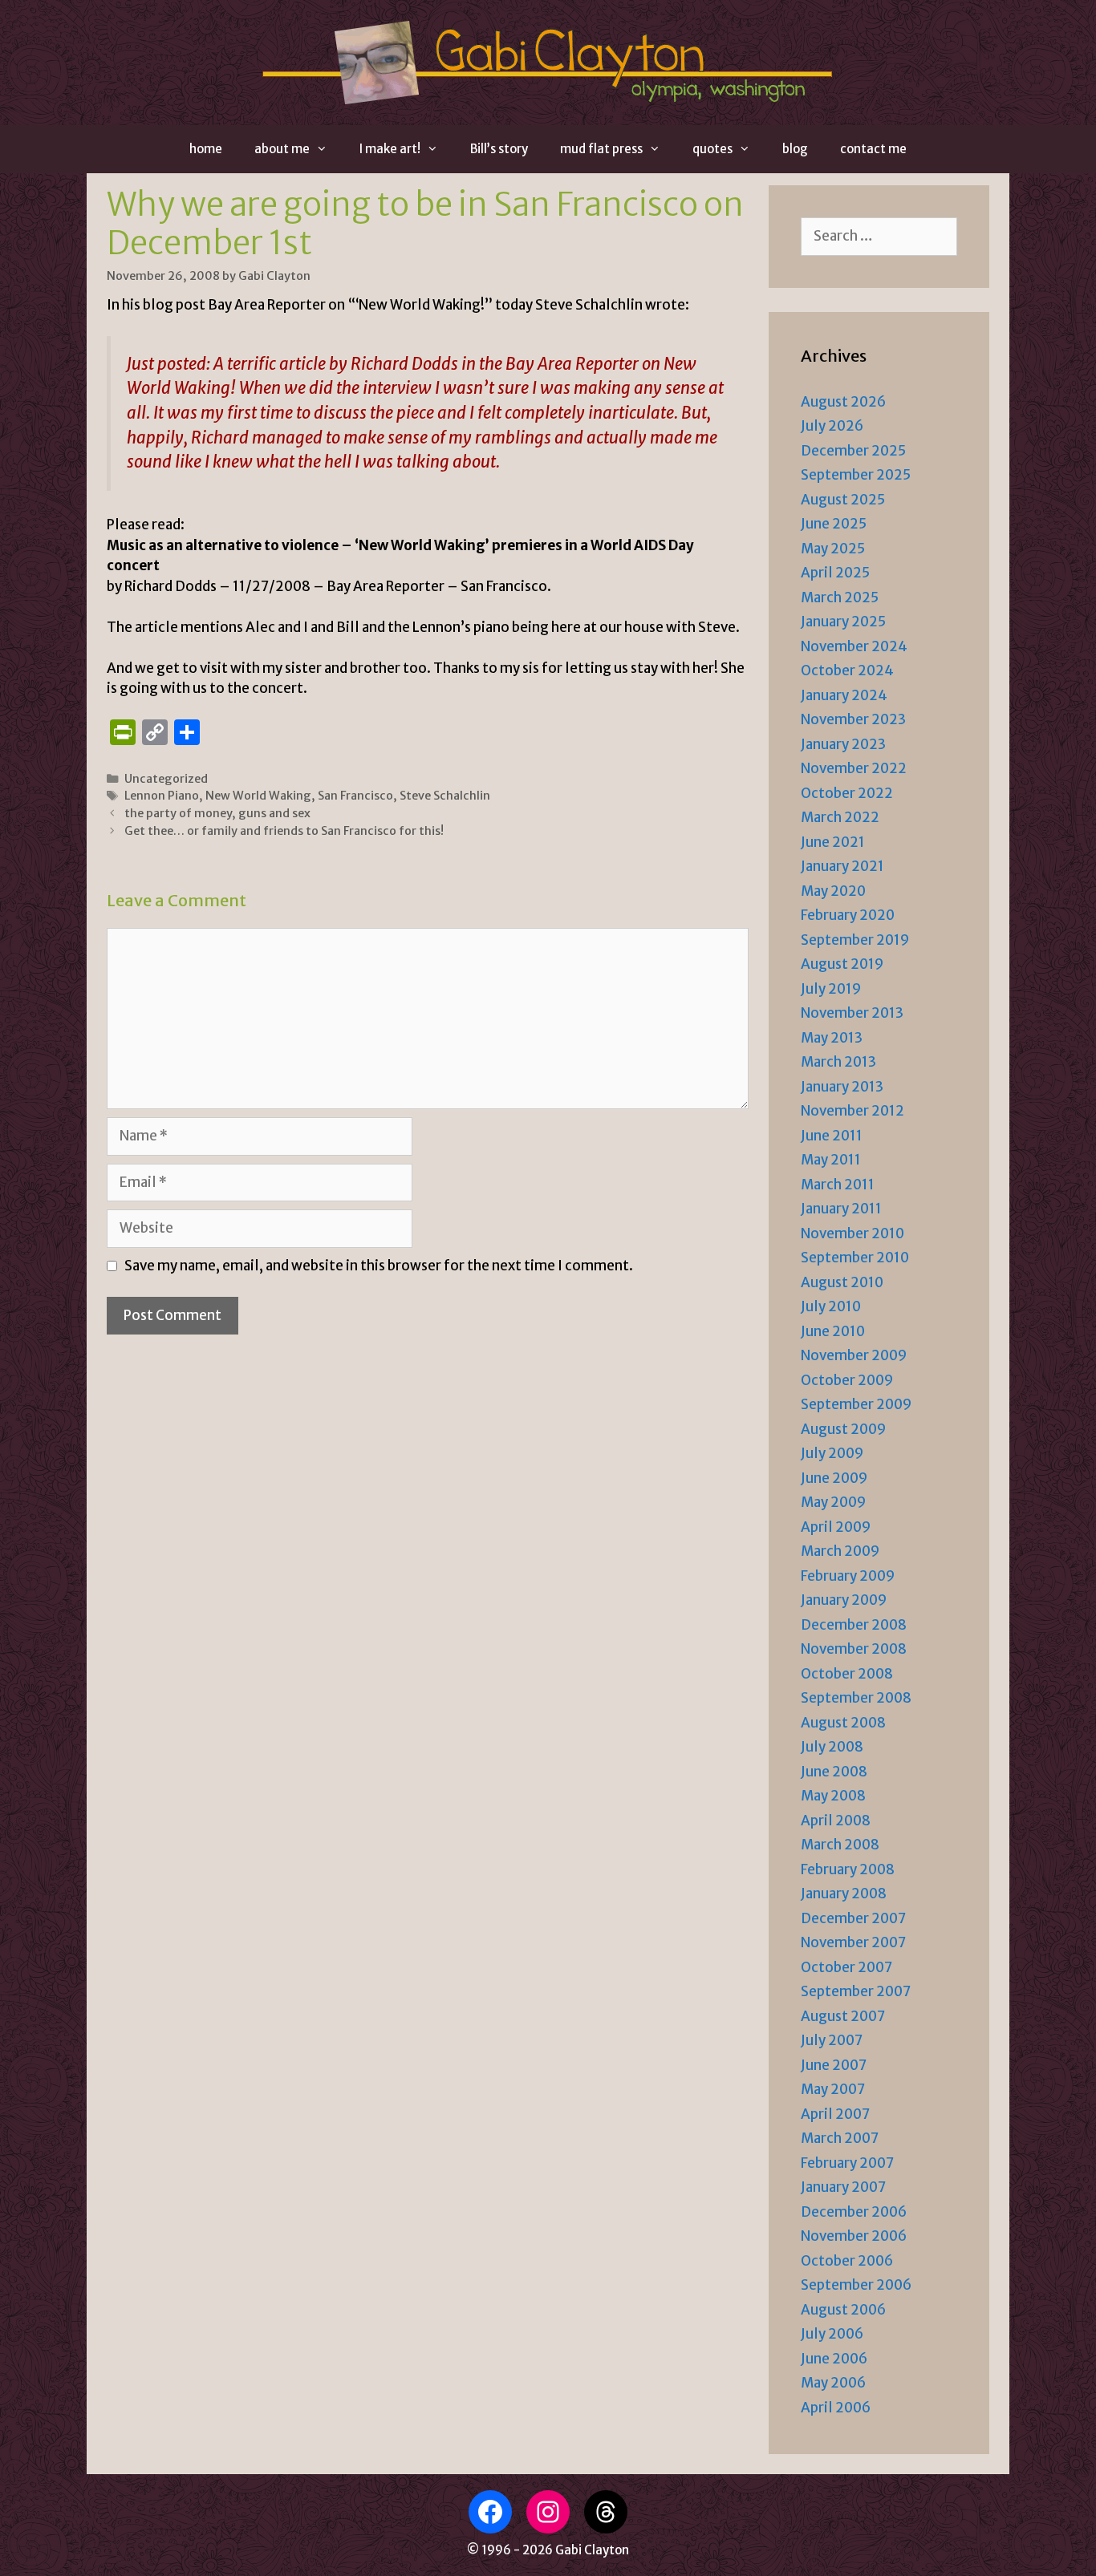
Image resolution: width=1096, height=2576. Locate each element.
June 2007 (834, 2065)
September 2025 (856, 475)
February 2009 (848, 1576)
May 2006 (833, 2383)
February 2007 (847, 2163)
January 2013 (842, 1087)
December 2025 (853, 451)
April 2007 (835, 2114)
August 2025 (843, 500)
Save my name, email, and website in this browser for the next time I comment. (379, 1266)
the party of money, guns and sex (217, 813)
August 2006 (843, 2310)
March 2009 (840, 1551)
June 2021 (833, 842)
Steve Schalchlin (445, 796)
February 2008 (848, 1869)
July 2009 (832, 1453)
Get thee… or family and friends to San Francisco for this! (284, 831)
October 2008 (847, 1674)
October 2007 (846, 1967)
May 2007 (833, 2089)
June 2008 (834, 1772)
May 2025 (833, 549)
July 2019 (831, 989)
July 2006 (832, 2334)
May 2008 (833, 1796)
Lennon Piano (162, 796)
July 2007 (832, 2040)
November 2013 (852, 1013)
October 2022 (847, 793)
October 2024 (847, 670)
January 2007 (843, 2187)
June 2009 (834, 1478)
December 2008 (854, 1625)
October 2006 (847, 2261)
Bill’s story (499, 149)
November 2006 (854, 2236)
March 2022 (840, 817)
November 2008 (854, 1649)
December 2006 (854, 2212)
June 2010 (833, 1331)
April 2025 (835, 573)
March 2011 (838, 1185)
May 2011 (831, 1160)
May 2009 (833, 1502)
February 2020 (848, 915)
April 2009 (836, 1527)
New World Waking (258, 796)
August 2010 (842, 1282)
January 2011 (841, 1209)
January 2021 (842, 866)
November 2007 (853, 1942)
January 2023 (843, 744)
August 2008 (843, 1723)
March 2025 (840, 597)
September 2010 (855, 1258)
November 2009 (854, 1355)
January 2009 (844, 1600)
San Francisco (355, 796)
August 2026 (843, 402)
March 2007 (840, 2138)
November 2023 (853, 719)
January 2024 (844, 695)
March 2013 (838, 1062)
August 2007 (843, 2016)
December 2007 (853, 1918)
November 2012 (852, 1111)
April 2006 (836, 2408)
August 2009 (843, 1429)
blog (795, 149)
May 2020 (833, 891)
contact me (873, 149)
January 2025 (843, 622)
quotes (712, 149)
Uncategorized (166, 779)
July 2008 (832, 1747)
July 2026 (832, 426)
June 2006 (834, 2359)
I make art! (390, 149)
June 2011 (832, 1136)
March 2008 (840, 1845)
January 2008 (844, 1894)
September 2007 (856, 1991)
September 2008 (856, 1698)
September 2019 (855, 940)
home (206, 149)
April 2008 (836, 1821)
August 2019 (842, 964)
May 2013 (832, 1038)
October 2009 (847, 1380)
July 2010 (831, 1306)
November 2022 (854, 768)
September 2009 (856, 1404)
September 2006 (856, 2285)
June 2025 (834, 524)
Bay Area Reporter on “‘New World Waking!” (350, 305)
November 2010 (852, 1233)
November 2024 (854, 646)
